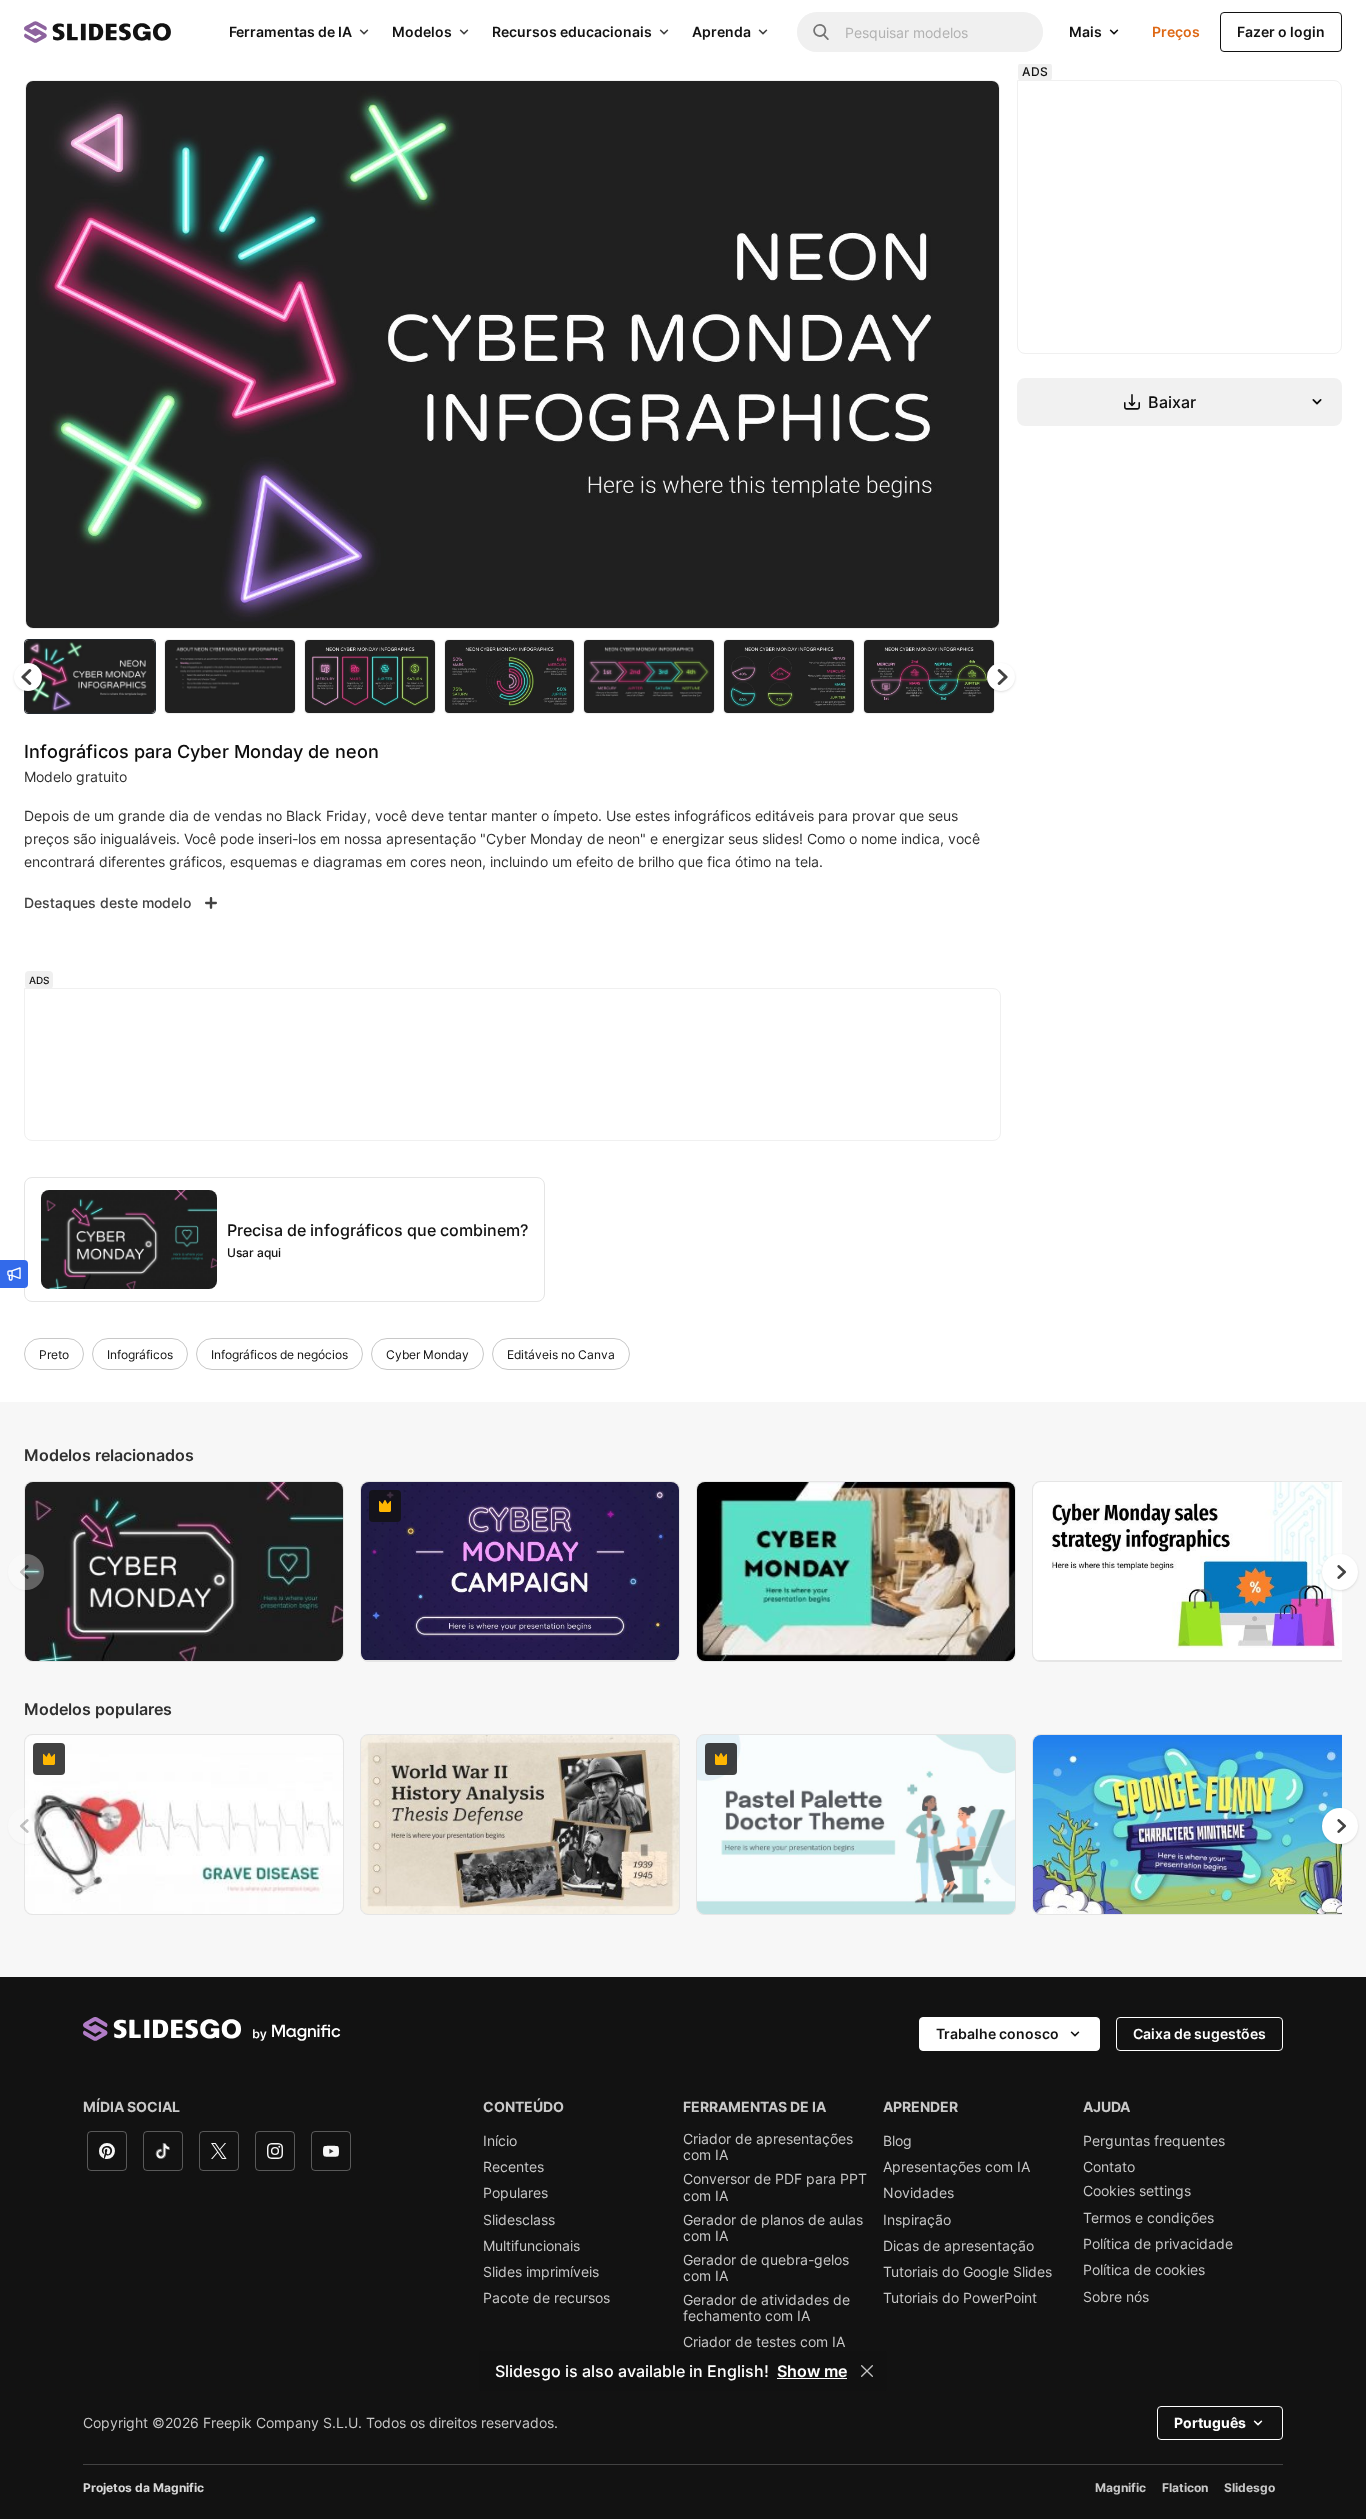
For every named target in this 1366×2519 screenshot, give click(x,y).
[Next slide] (970, 355)
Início (500, 2141)
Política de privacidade (1158, 2244)
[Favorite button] (914, 112)
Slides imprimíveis (541, 2272)
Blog (897, 2141)
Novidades (918, 2193)
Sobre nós (1116, 2297)
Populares (515, 2193)
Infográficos (140, 1354)
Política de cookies (1144, 2270)
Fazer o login (1281, 31)
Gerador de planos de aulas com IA (773, 2228)
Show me (812, 2371)
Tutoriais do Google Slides (967, 2272)
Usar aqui (254, 1252)
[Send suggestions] (14, 1274)
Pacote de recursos (546, 2298)
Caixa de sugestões (1199, 2033)
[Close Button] (867, 2371)
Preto (54, 1354)
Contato (1109, 2167)
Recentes (513, 2167)
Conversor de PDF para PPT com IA (775, 2187)
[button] (1001, 677)
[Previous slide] (26, 1572)
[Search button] (821, 32)
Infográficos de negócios (279, 1354)
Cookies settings (1137, 2191)
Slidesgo (1249, 2487)
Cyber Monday (427, 1354)
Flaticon (1185, 2487)
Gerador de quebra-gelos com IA (766, 2268)
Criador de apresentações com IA (768, 2147)
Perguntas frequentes (1154, 2141)
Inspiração (917, 2220)
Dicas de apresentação (958, 2246)
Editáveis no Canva (561, 1354)
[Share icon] (966, 112)
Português (1210, 2422)
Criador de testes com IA (764, 2342)
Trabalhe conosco (997, 2033)
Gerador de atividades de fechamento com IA (766, 2308)
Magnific (1120, 2487)
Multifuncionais (531, 2246)
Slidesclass (519, 2220)
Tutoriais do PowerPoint (960, 2298)
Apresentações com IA (956, 2167)
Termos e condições (1148, 2218)
